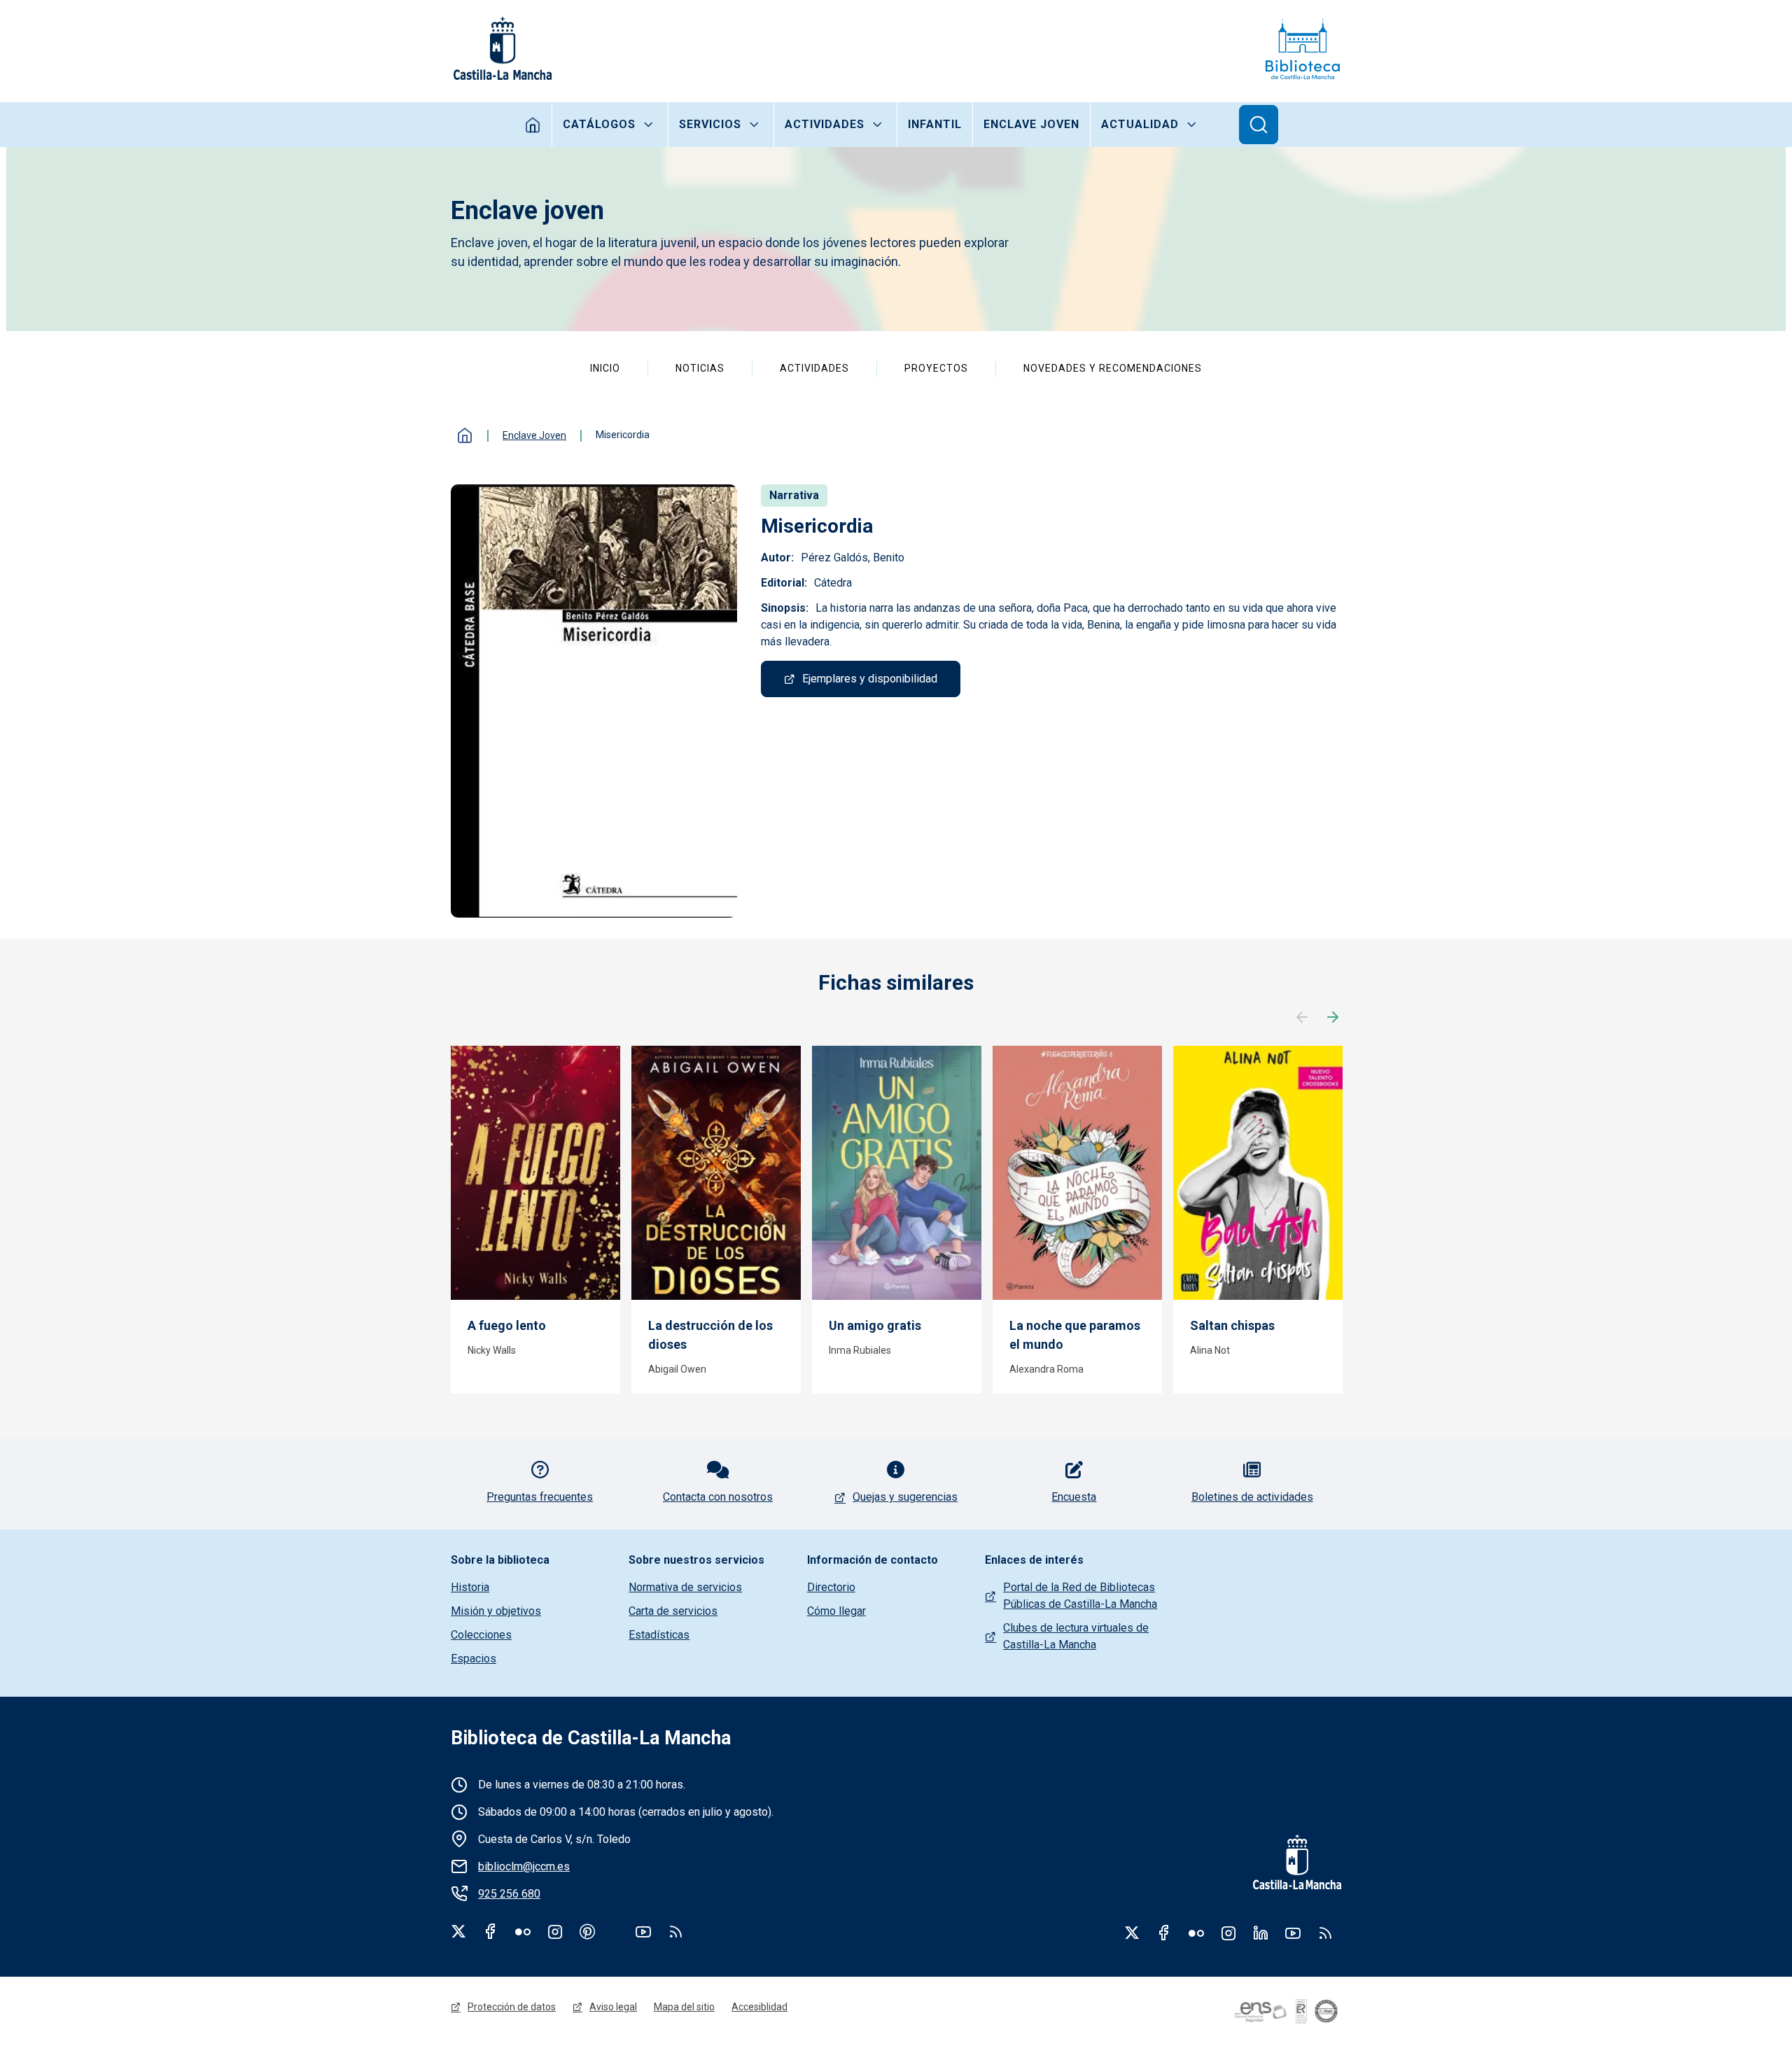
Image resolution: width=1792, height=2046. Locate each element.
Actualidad (1140, 124)
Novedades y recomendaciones (1113, 368)
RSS (1325, 1933)
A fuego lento (507, 1325)
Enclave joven (1031, 124)
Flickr (523, 1931)
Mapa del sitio (684, 2007)
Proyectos (936, 368)
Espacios (474, 1659)
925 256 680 (509, 1894)
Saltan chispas (1232, 1325)
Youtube (643, 1931)
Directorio (831, 1587)
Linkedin (1261, 1933)
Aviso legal (613, 2007)
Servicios (710, 124)
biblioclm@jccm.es (524, 1866)
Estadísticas (659, 1635)
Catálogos (599, 124)
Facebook (491, 1931)
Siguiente (1333, 1018)
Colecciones (481, 1635)
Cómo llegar (836, 1611)
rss (675, 1931)
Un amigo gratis (875, 1325)
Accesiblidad (759, 2007)
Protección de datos (512, 2007)
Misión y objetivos (496, 1611)
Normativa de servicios (685, 1587)
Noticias (700, 368)
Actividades (825, 124)
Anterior (1302, 1018)
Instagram (555, 1931)
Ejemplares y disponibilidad (870, 679)
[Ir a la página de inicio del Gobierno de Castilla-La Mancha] (501, 48)
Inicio (533, 125)
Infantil (935, 124)
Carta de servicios (673, 1611)
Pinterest (587, 1931)
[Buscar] (1259, 125)
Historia (470, 1587)
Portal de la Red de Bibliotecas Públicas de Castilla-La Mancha (1080, 1596)
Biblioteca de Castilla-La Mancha (591, 1738)
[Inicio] (1303, 48)
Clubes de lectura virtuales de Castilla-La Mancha (1076, 1636)
